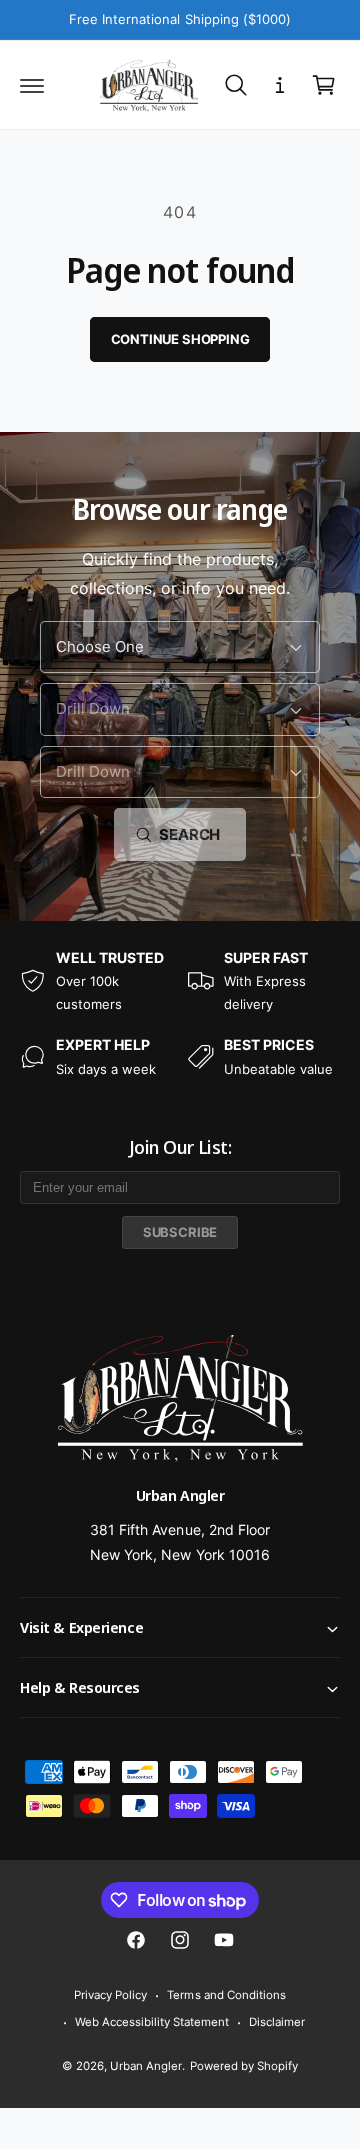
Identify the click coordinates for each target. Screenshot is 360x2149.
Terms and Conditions (226, 1995)
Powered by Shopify (244, 2066)
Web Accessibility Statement (152, 2022)
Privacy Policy (110, 1995)
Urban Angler (145, 2066)
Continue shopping (180, 339)
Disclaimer (277, 2022)
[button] (32, 85)
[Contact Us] (280, 85)
